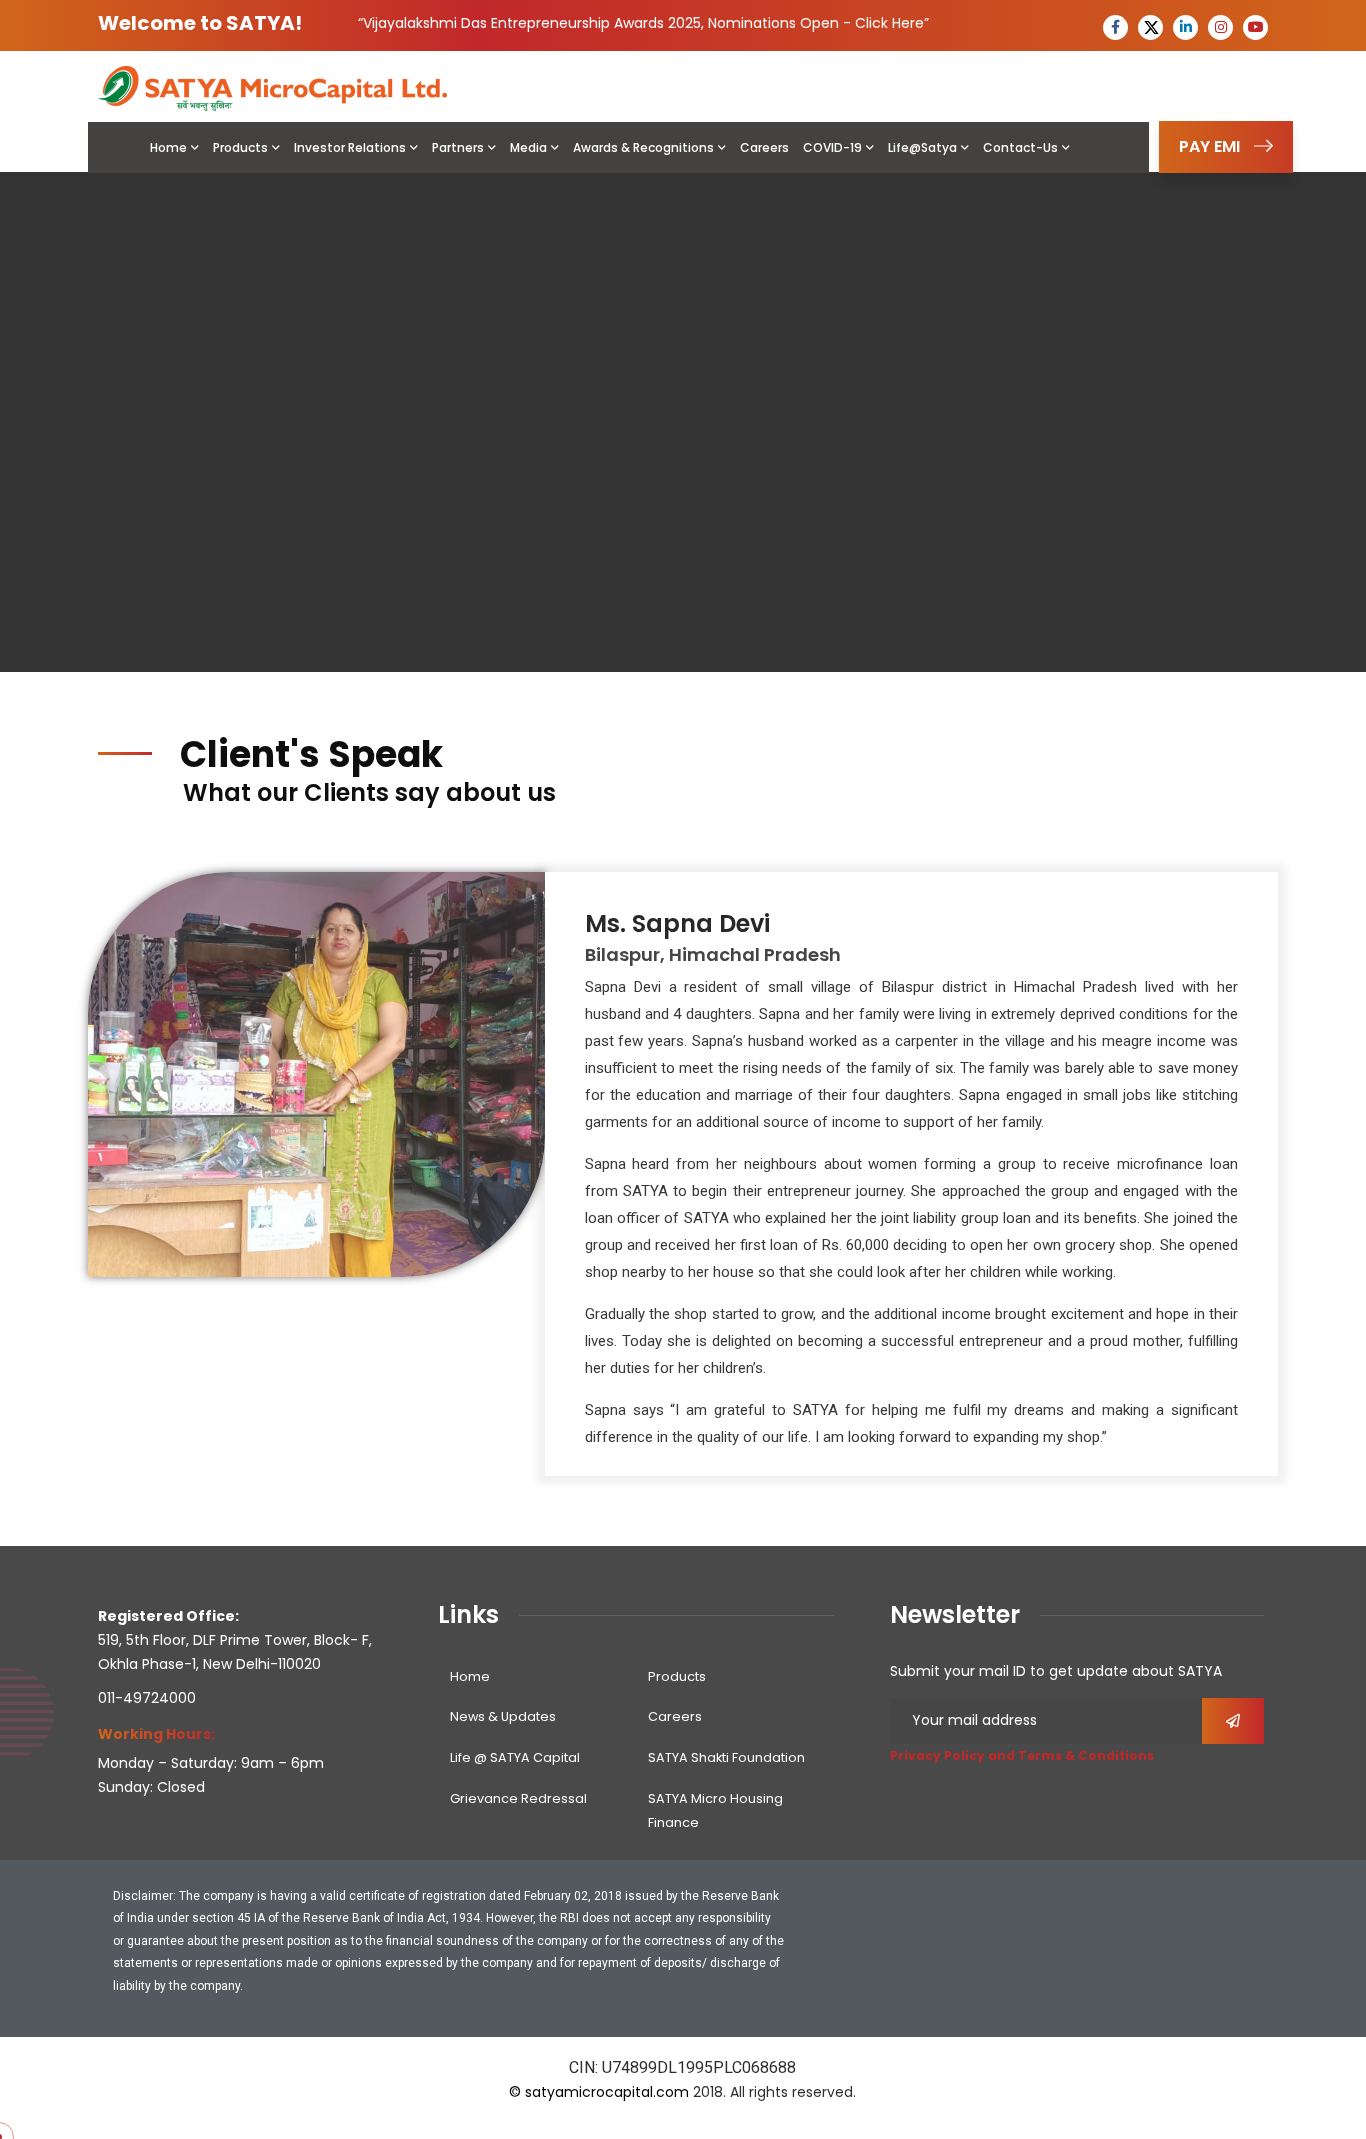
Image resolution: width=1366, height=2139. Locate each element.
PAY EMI (1209, 146)
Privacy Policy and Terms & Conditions (1022, 1755)
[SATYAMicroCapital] (273, 87)
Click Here (889, 23)
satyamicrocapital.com (607, 2092)
